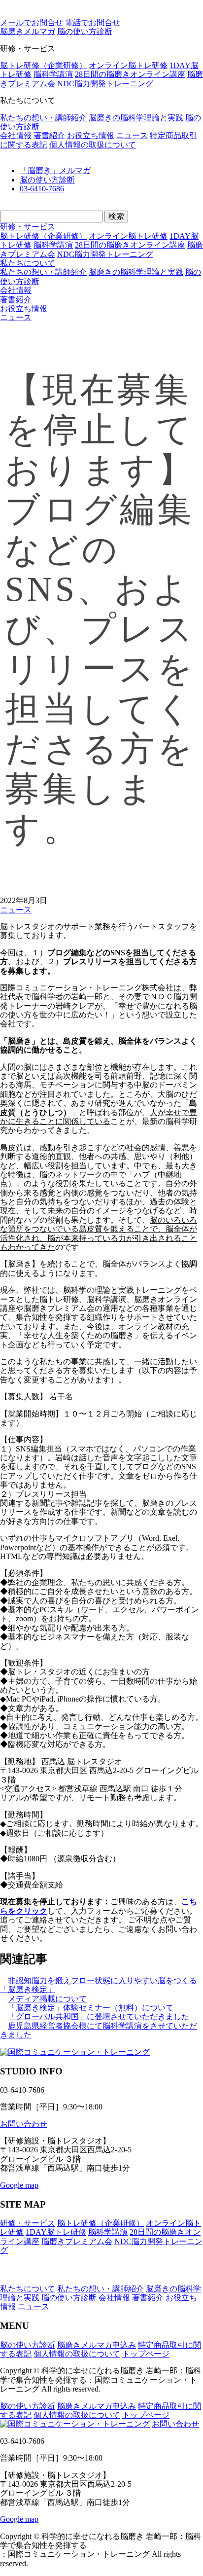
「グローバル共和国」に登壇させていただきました (99, 2016)
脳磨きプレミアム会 (77, 2241)
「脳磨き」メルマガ (55, 170)
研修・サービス (28, 227)
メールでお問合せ (32, 22)
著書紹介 (49, 135)
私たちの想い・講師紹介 (43, 118)
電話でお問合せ (93, 22)
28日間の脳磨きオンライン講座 (130, 74)
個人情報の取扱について (93, 145)
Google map (19, 2185)
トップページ (146, 2354)
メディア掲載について (47, 1999)
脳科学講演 (53, 74)
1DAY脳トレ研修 (56, 2232)
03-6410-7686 (42, 189)
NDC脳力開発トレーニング (105, 84)
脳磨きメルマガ (28, 31)
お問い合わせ (24, 2124)
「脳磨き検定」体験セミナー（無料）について (91, 2008)
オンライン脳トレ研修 (128, 65)
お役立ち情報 (91, 135)
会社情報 (16, 135)
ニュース (132, 135)
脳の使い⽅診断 (85, 31)
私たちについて (28, 263)
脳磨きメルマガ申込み (97, 2345)
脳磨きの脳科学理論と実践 (136, 118)
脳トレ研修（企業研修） (43, 65)
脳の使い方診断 (47, 180)
